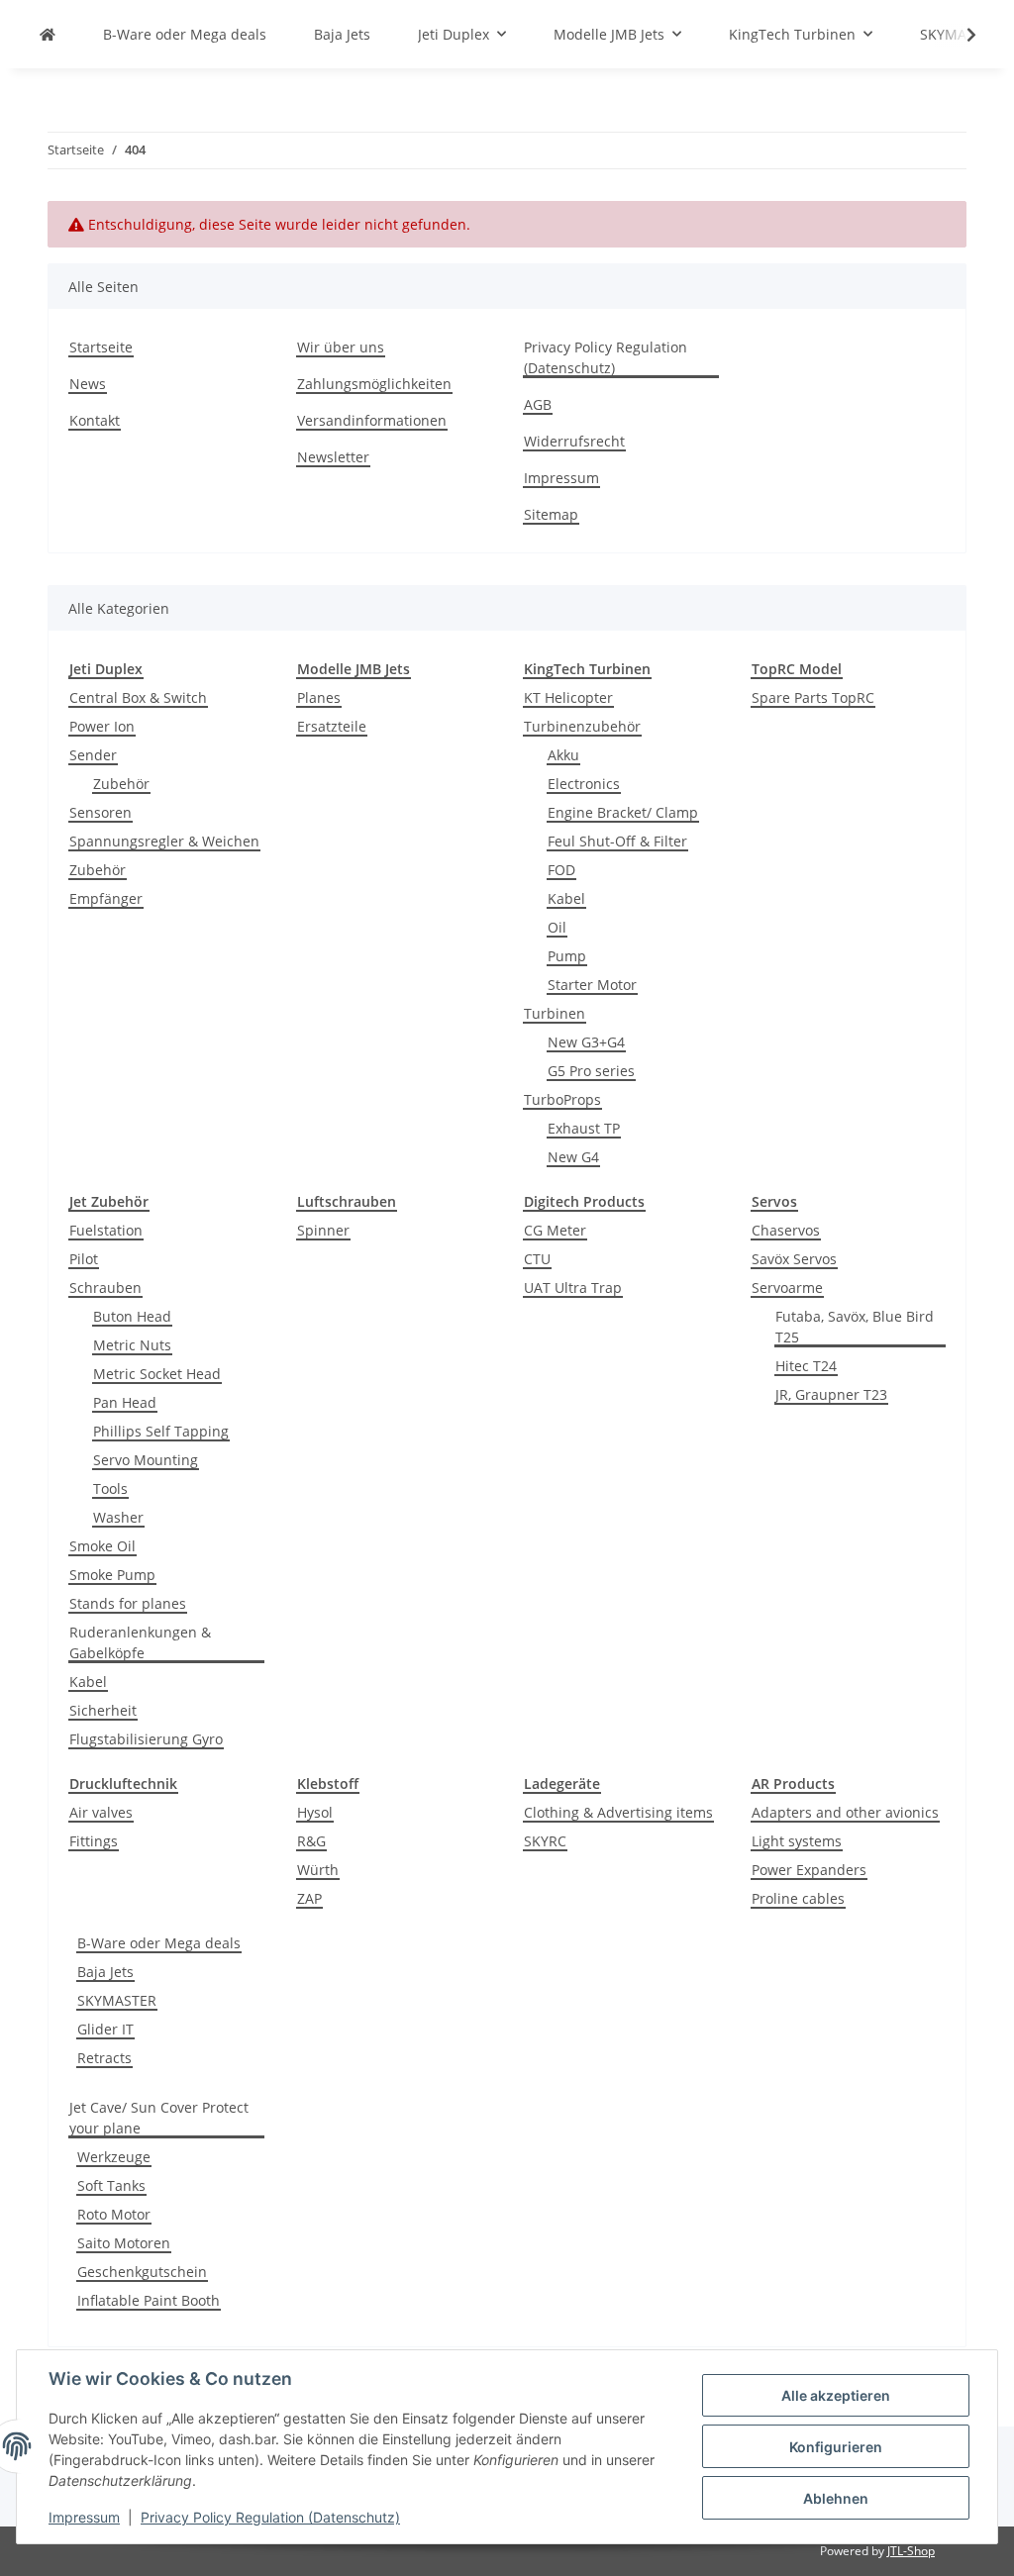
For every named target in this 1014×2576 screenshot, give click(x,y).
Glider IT (105, 2029)
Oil (557, 927)
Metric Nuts (132, 1345)
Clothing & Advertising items (618, 1812)
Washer (118, 1517)
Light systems (797, 1841)
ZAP (309, 1898)
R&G (311, 1841)
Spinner (323, 1230)
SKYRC (545, 1841)
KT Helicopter (568, 697)
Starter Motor (592, 985)
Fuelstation (106, 1230)
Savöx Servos (794, 1259)
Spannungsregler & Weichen (164, 841)
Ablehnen (836, 2498)
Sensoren (101, 812)
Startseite (101, 347)
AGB (538, 404)
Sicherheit (103, 1710)
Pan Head (125, 1402)
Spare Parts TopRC (813, 697)
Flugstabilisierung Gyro (146, 1739)
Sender (93, 755)
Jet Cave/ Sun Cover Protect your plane (159, 2118)
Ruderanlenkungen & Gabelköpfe (140, 1642)
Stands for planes (128, 1603)
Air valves (101, 1812)
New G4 (573, 1157)
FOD (561, 870)
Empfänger (106, 898)
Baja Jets (105, 1972)
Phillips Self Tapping (161, 1431)
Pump (567, 956)
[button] (959, 35)
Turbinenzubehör (582, 726)
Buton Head (132, 1316)
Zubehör (121, 784)
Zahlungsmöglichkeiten (374, 384)
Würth (318, 1870)
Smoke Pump (112, 1575)
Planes (319, 697)
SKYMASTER (117, 2000)
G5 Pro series (591, 1071)
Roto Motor (114, 2214)
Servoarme (787, 1288)
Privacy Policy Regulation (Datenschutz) (270, 2517)
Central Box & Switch (138, 697)
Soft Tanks (111, 2185)
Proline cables (798, 1898)
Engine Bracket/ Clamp (623, 812)
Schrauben (105, 1288)
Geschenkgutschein (142, 2272)
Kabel (566, 898)
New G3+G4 (586, 1042)
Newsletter (333, 457)
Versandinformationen (372, 420)
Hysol (315, 1812)
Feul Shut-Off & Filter (617, 841)
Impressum (84, 2517)
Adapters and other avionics (845, 1812)
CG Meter (555, 1230)
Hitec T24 (806, 1366)
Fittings (94, 1841)
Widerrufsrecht (574, 441)
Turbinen (555, 1013)
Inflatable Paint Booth (149, 2300)
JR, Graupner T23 (831, 1394)
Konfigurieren (836, 2447)
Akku (563, 755)
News (88, 384)
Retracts (104, 2058)
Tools (110, 1488)
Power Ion (102, 726)
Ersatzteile (332, 726)
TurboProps (562, 1099)
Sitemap (551, 514)
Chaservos (786, 1230)
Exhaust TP (584, 1128)
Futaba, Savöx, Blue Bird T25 (855, 1327)
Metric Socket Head (157, 1374)
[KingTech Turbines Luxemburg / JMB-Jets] (48, 34)
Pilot (84, 1259)
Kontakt (95, 420)
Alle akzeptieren (836, 2395)
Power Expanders (809, 1870)
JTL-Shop (911, 2551)
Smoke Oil (102, 1546)
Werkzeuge (114, 2157)
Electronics (584, 784)
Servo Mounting (146, 1460)
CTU (537, 1259)
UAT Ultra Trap (573, 1288)
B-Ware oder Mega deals (159, 1943)
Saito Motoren (124, 2243)
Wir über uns (341, 347)
